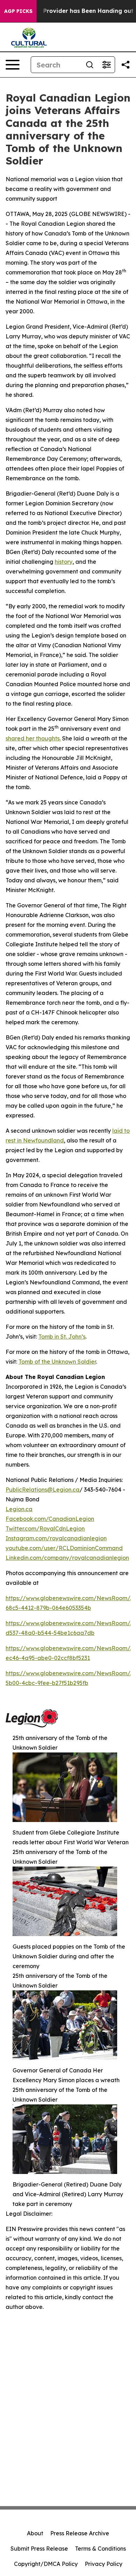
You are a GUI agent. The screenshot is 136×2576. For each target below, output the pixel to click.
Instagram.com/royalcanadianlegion (56, 1538)
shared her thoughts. (33, 738)
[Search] (90, 65)
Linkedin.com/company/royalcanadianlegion (67, 1558)
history (64, 562)
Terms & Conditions (100, 2549)
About (35, 2533)
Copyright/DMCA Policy (46, 2564)
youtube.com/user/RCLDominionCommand (64, 1548)
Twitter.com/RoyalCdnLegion (45, 1528)
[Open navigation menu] (13, 65)
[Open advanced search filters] (106, 65)
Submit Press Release (39, 2549)
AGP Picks (18, 11)
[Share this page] (126, 65)
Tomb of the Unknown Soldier (57, 1362)
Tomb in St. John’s (62, 1337)
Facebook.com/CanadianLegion (50, 1519)
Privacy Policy (104, 2564)
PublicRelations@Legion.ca (43, 1490)
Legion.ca (19, 1509)
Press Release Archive (80, 2533)
